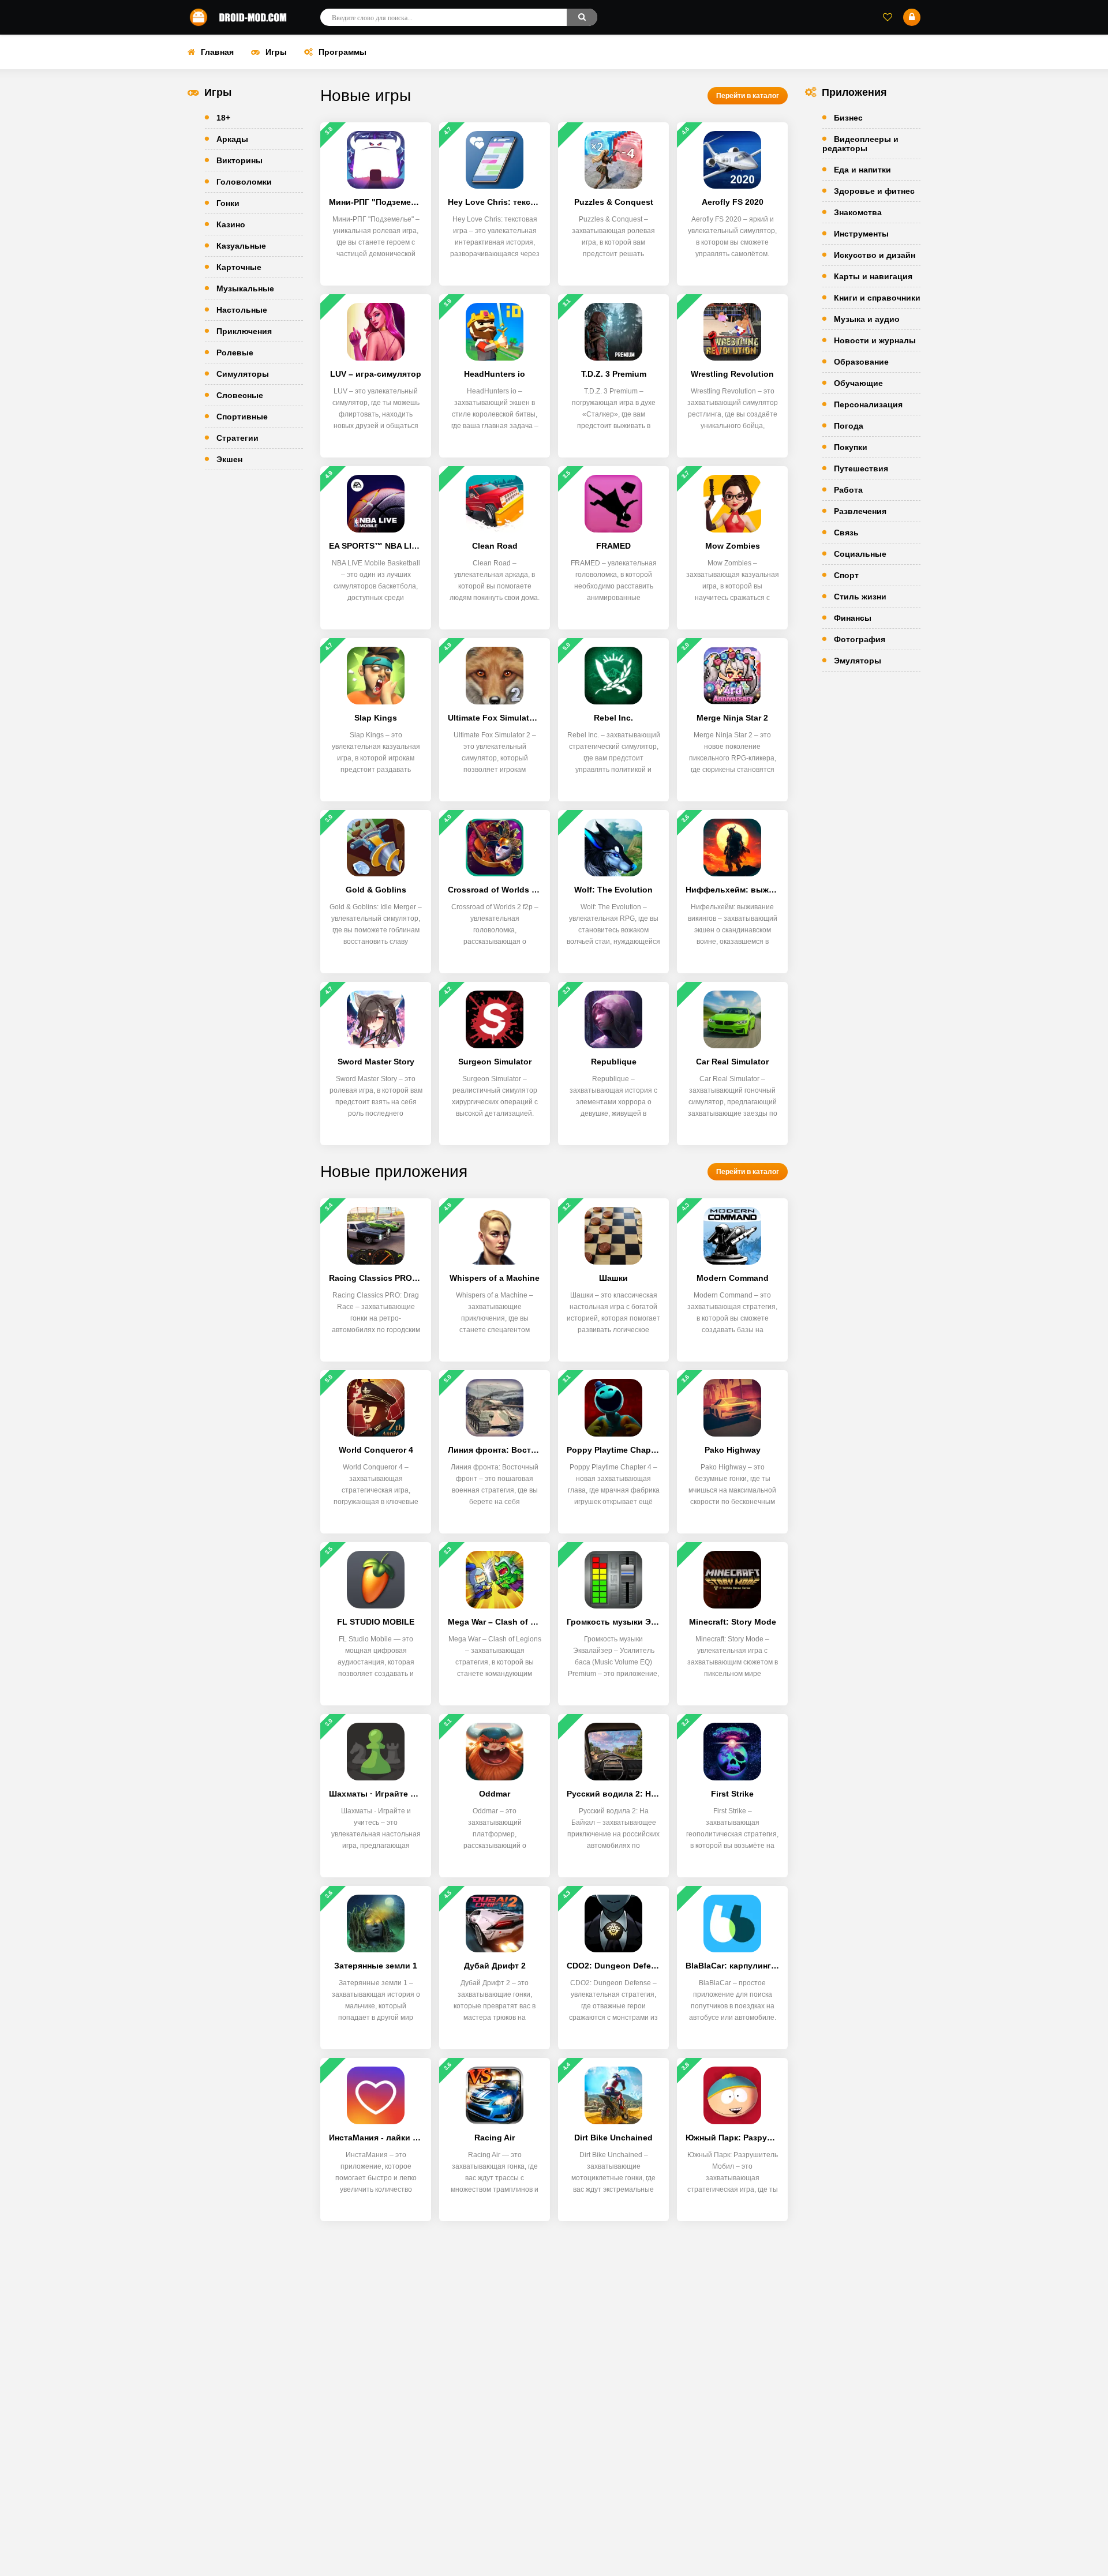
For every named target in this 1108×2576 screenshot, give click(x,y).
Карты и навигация (873, 276)
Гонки (228, 203)
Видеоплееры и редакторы (860, 144)
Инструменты (861, 234)
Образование (861, 362)
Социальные (860, 554)
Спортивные (242, 417)
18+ (223, 118)
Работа (848, 490)
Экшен (229, 459)
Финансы (853, 618)
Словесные (240, 395)
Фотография (860, 639)
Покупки (851, 447)
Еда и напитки (862, 170)
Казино (231, 224)
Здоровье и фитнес (874, 191)
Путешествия (861, 468)
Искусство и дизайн (875, 255)
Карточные (239, 267)
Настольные (242, 310)
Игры (276, 52)
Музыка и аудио (867, 319)
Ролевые (235, 353)
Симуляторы (243, 374)
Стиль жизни (860, 597)
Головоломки (244, 182)
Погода (849, 426)
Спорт (846, 575)
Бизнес (848, 118)
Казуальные (241, 246)
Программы (342, 52)
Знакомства (858, 212)
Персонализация (868, 404)
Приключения (244, 331)
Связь (846, 533)
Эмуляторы (858, 661)
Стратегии (237, 438)
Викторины (239, 160)
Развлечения (860, 511)
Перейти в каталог (748, 96)
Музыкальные (245, 288)
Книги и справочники (877, 298)
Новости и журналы (875, 340)
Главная (217, 52)
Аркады (232, 139)
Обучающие (858, 383)
